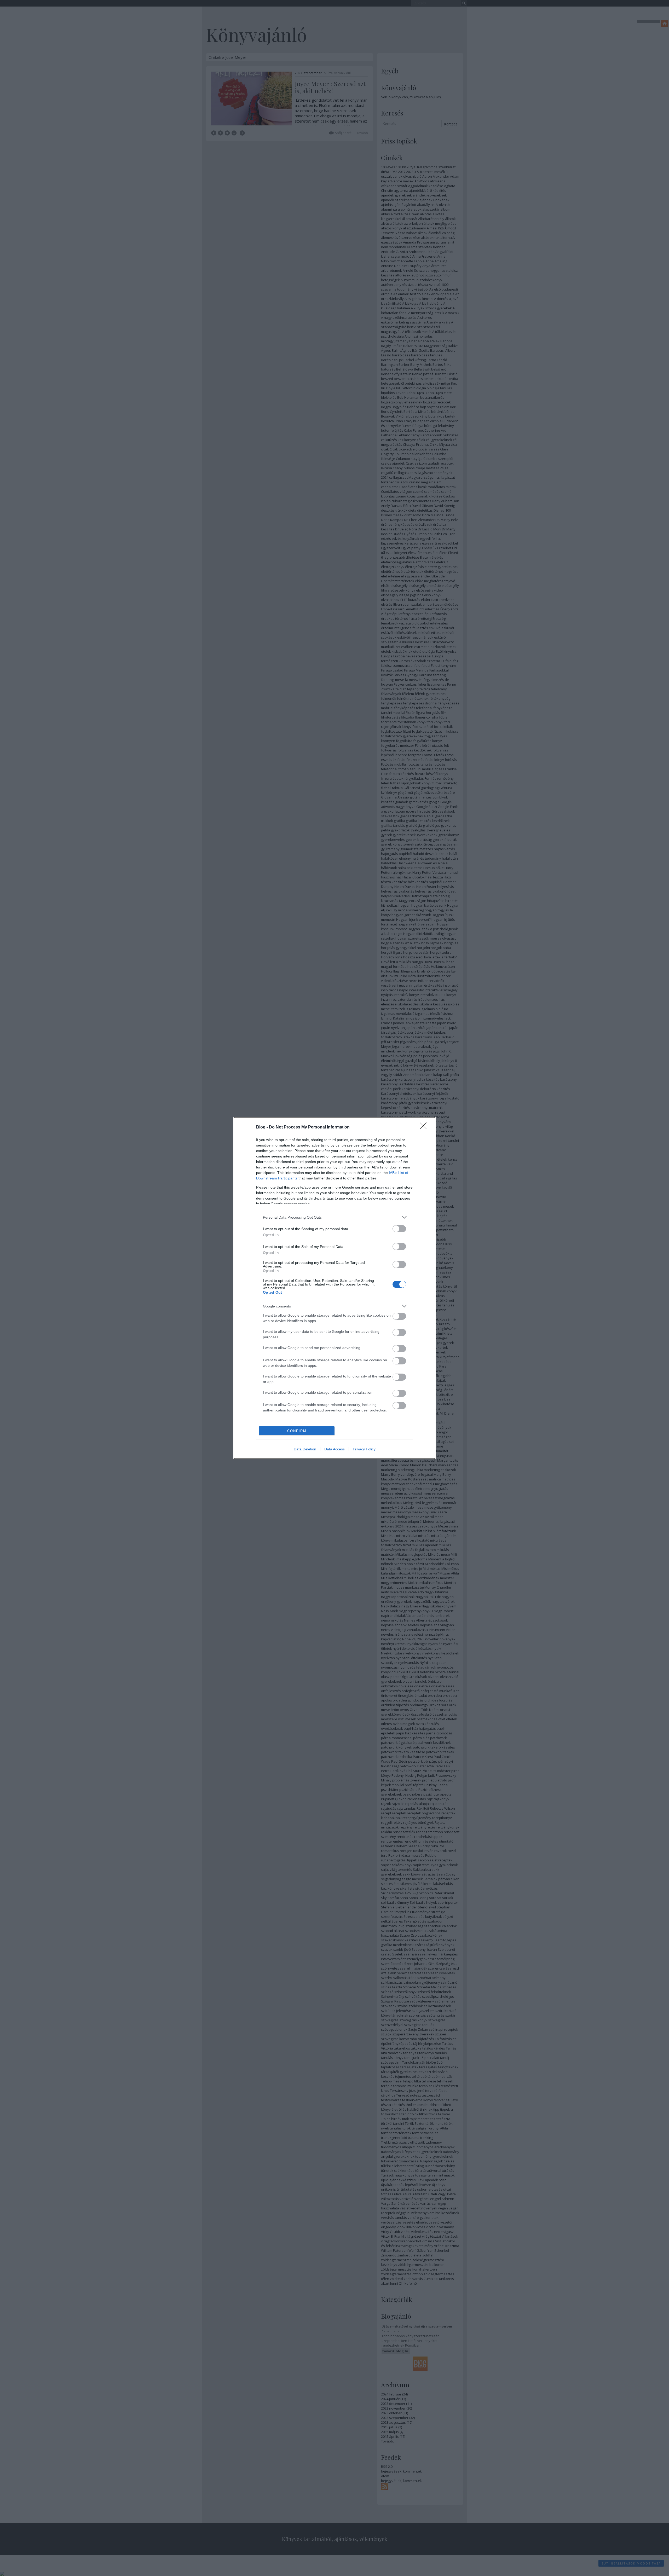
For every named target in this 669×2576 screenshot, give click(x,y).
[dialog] (334, 1288)
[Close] (425, 1127)
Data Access (334, 1449)
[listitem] (334, 1217)
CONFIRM (297, 1431)
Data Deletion (305, 1449)
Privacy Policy (364, 1449)
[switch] (399, 1229)
